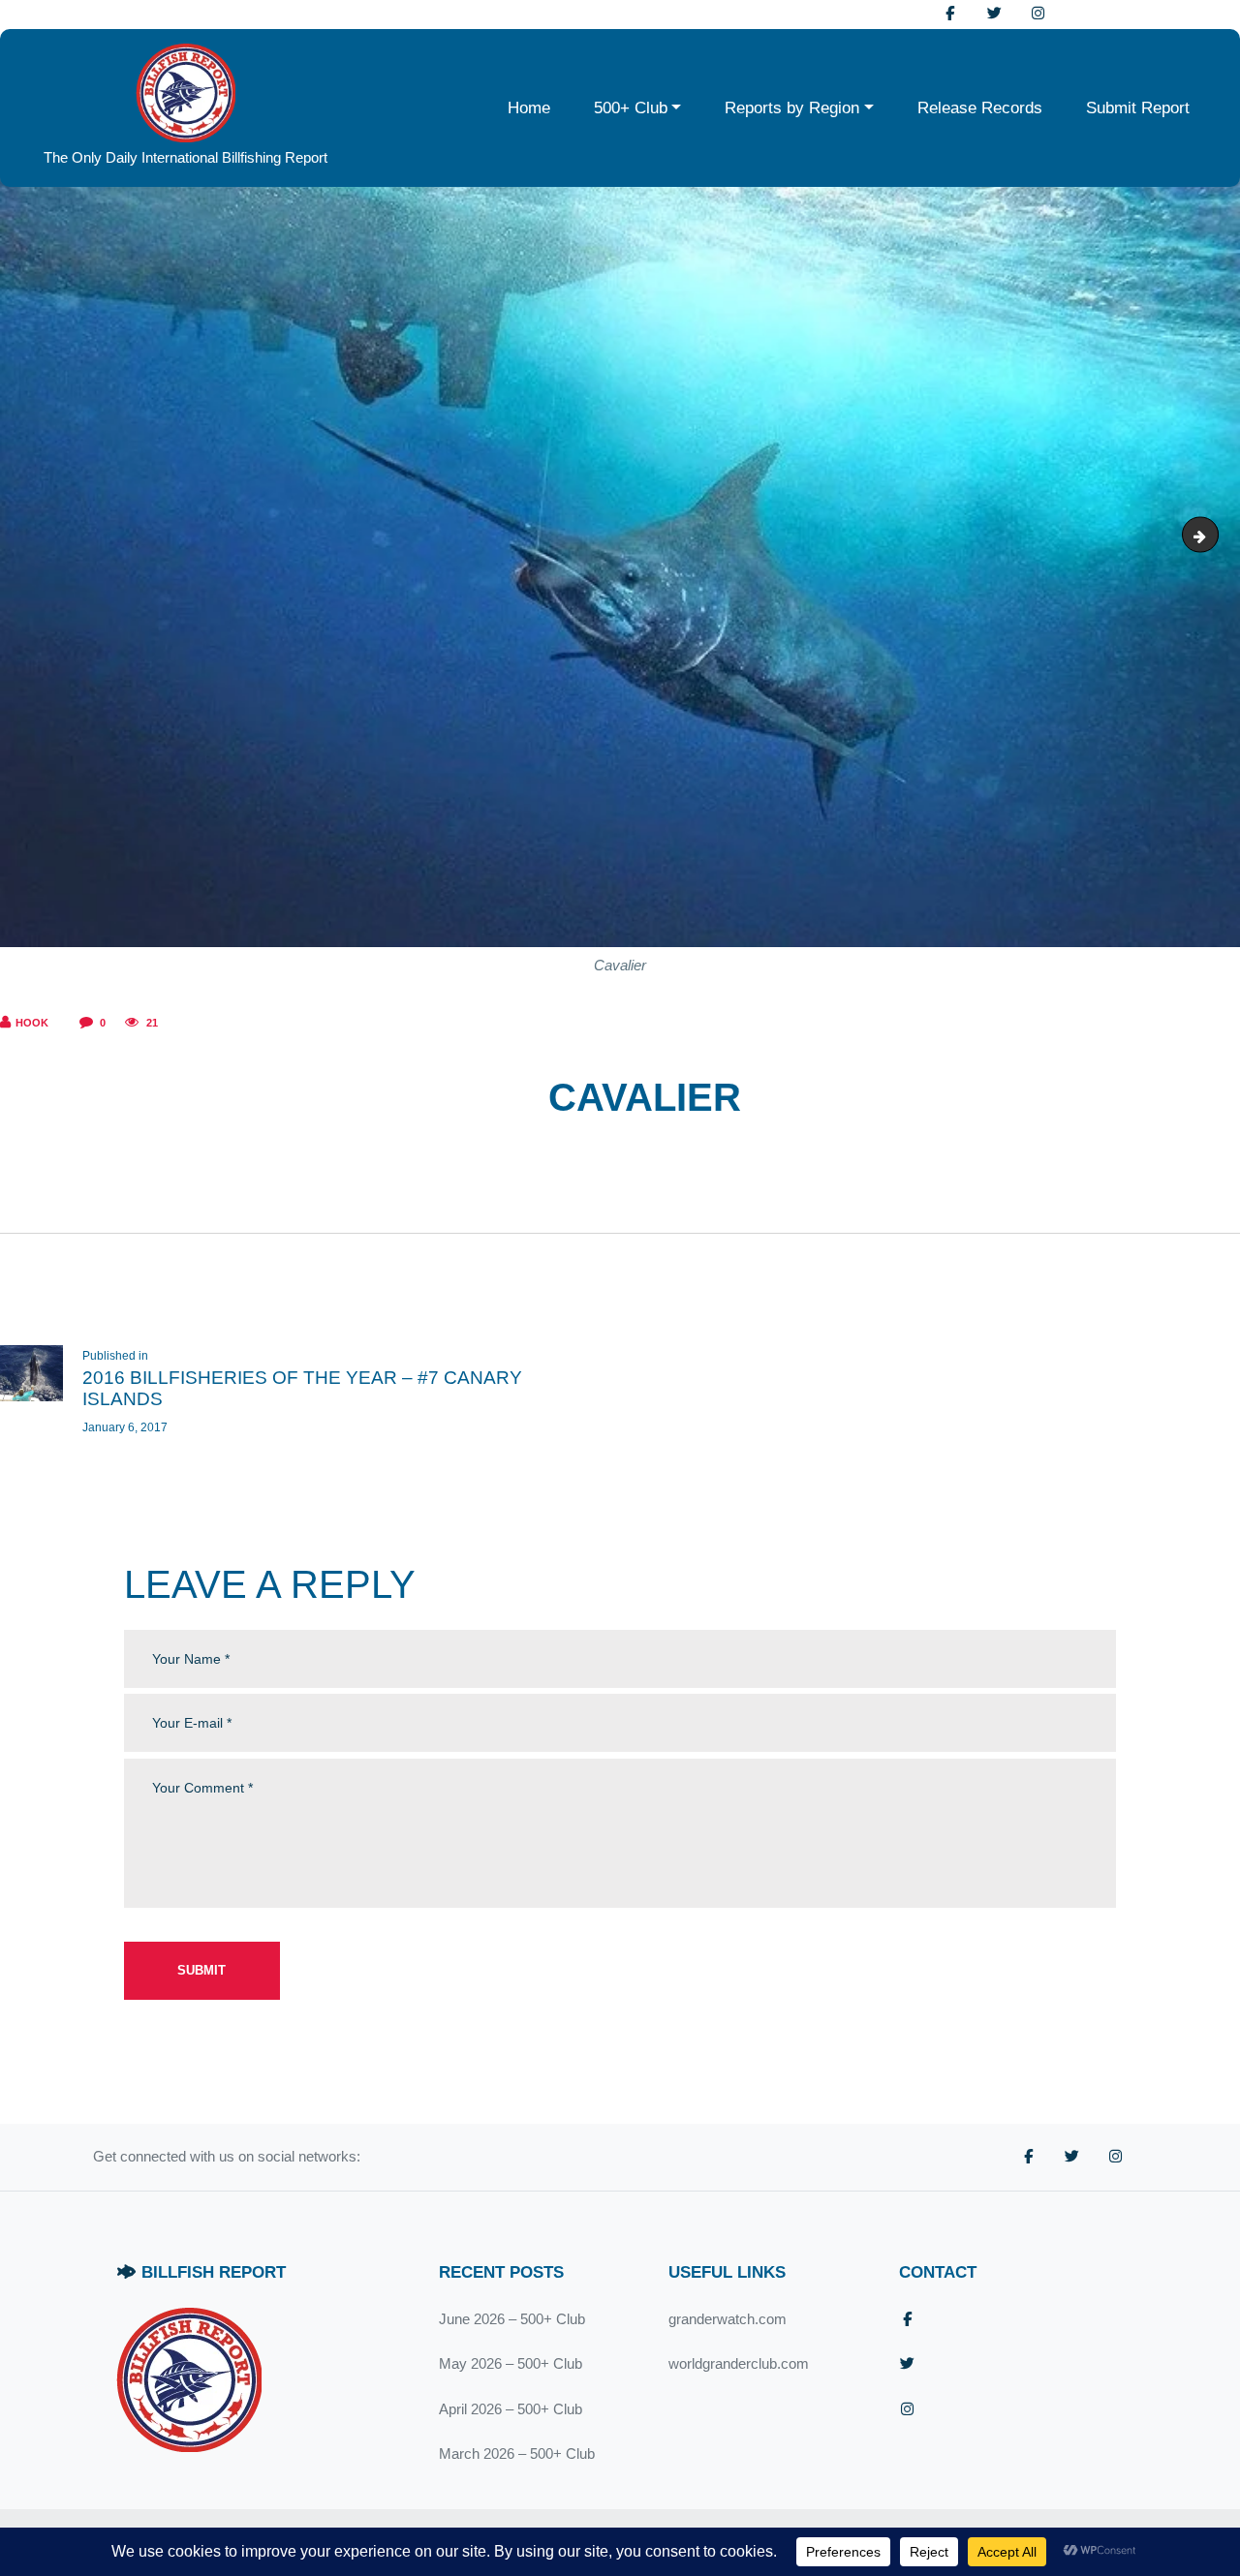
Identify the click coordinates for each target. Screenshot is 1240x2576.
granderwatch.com (728, 2319)
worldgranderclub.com (739, 2363)
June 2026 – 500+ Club (512, 2319)
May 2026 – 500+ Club (511, 2363)
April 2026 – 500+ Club (511, 2409)
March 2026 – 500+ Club (517, 2453)
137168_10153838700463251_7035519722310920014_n (1211, 534)
